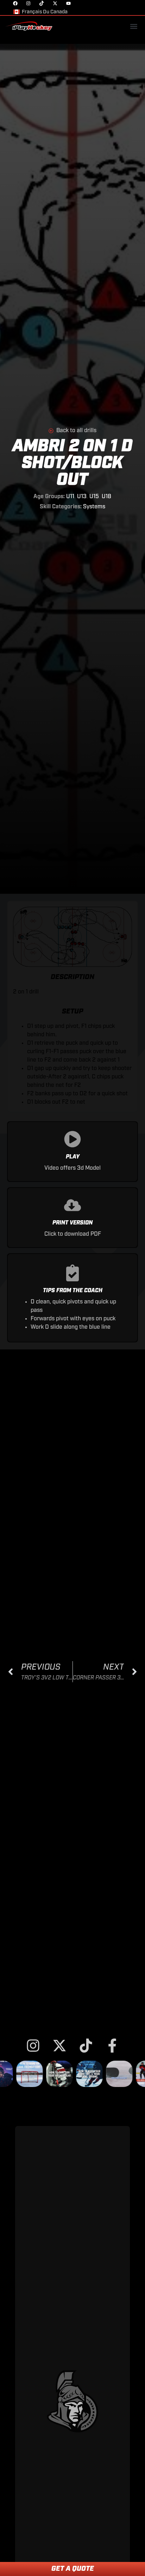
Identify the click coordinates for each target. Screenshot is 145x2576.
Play (73, 1157)
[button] (134, 26)
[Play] (72, 1139)
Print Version (72, 1223)
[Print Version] (72, 1205)
